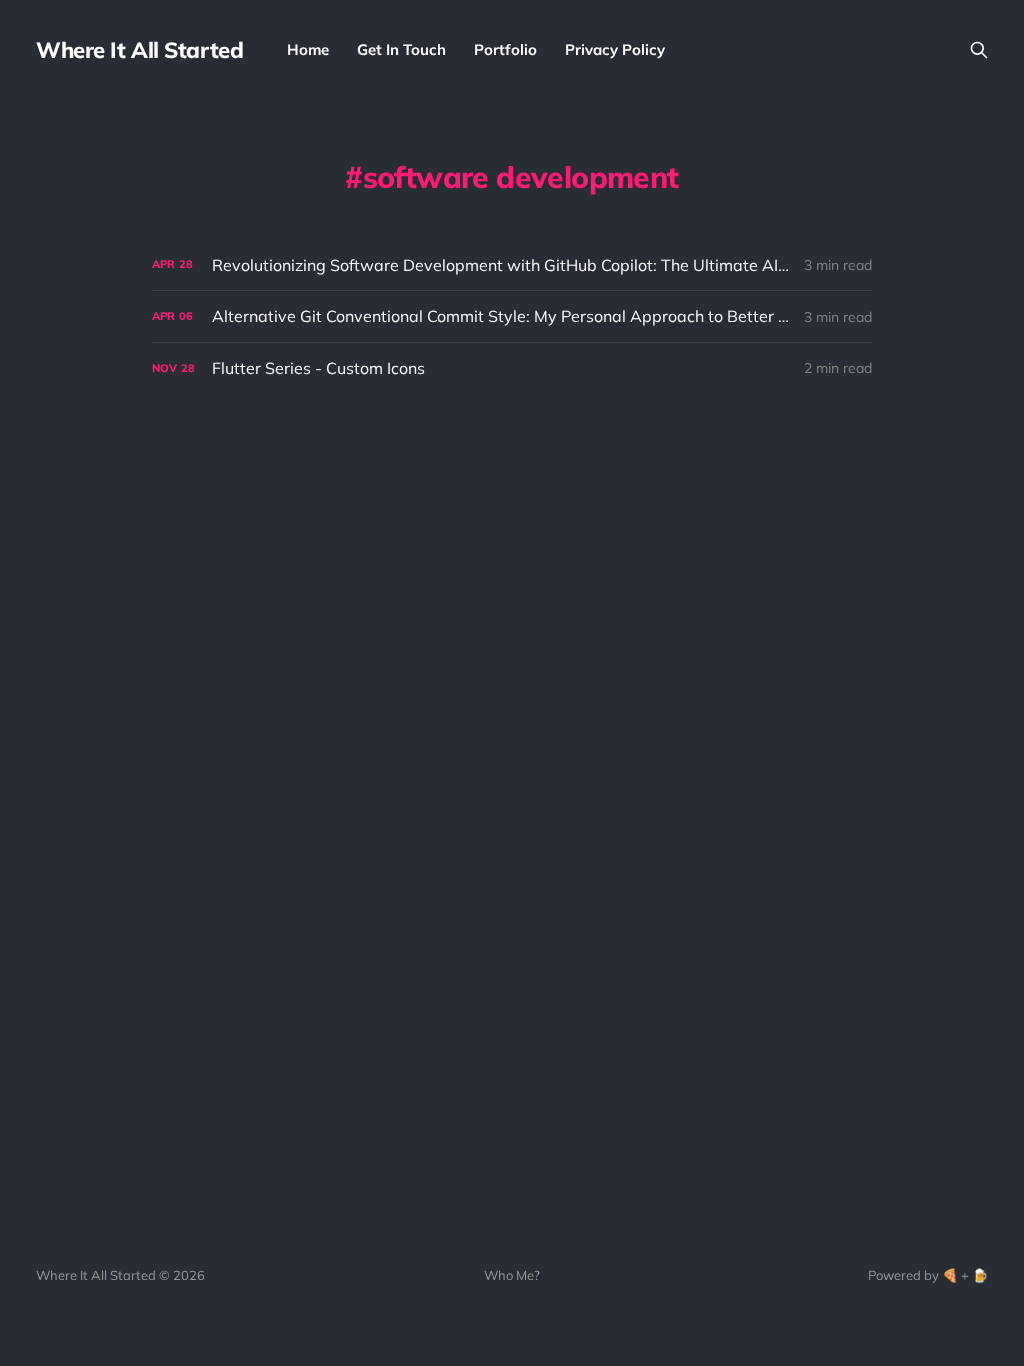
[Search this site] (979, 50)
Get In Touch (401, 49)
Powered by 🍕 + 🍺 (928, 1275)
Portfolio (505, 49)
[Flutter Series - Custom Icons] (512, 368)
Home (308, 49)
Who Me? (512, 1275)
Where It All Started (139, 50)
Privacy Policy (615, 49)
